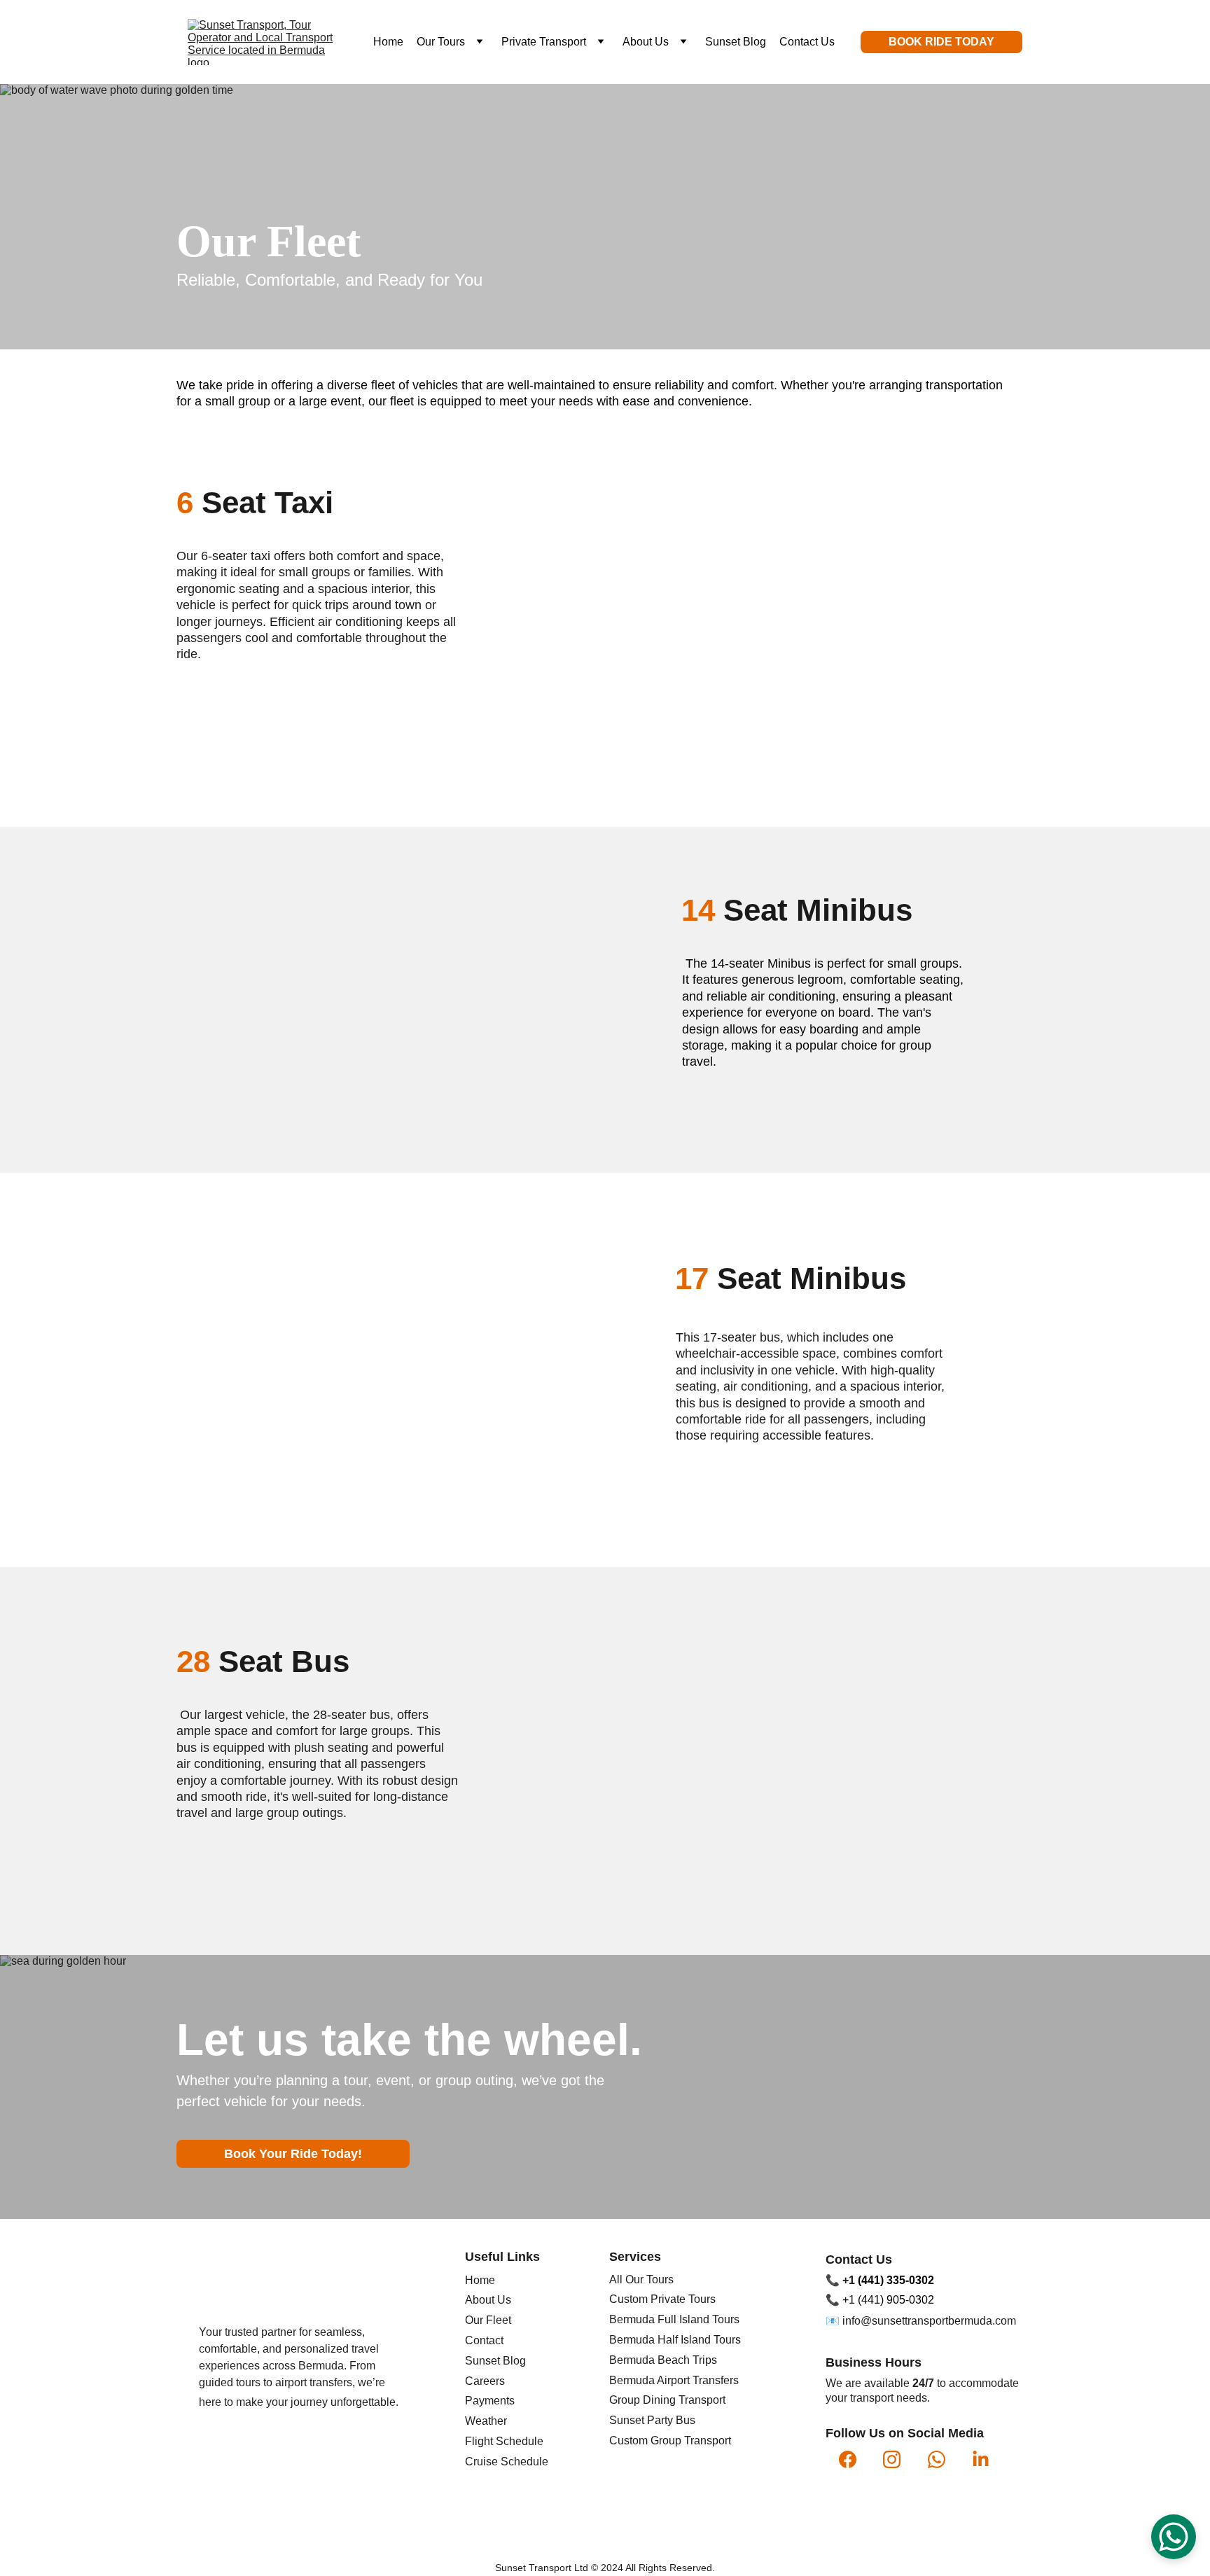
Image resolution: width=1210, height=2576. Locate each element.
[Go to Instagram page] (892, 2459)
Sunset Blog (736, 42)
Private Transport (544, 42)
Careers (485, 2381)
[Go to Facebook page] (848, 2459)
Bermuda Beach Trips (663, 2360)
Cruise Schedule (507, 2462)
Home (388, 42)
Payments (490, 2401)
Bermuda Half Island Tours (675, 2340)
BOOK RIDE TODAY (941, 42)
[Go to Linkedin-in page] (981, 2459)
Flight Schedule (504, 2441)
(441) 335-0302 (896, 2280)
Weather (486, 2421)
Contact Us (807, 42)
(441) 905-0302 (896, 2300)
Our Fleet (488, 2320)
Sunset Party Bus (652, 2420)
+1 (850, 2280)
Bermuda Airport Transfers (674, 2380)
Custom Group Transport (670, 2441)
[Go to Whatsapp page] (937, 2459)
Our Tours (441, 42)
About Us (646, 42)
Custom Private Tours (662, 2299)
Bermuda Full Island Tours (674, 2319)
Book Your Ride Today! (293, 2154)
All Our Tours (641, 2279)
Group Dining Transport (667, 2400)
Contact (484, 2340)
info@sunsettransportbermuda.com (929, 2321)
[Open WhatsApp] (1174, 2537)
